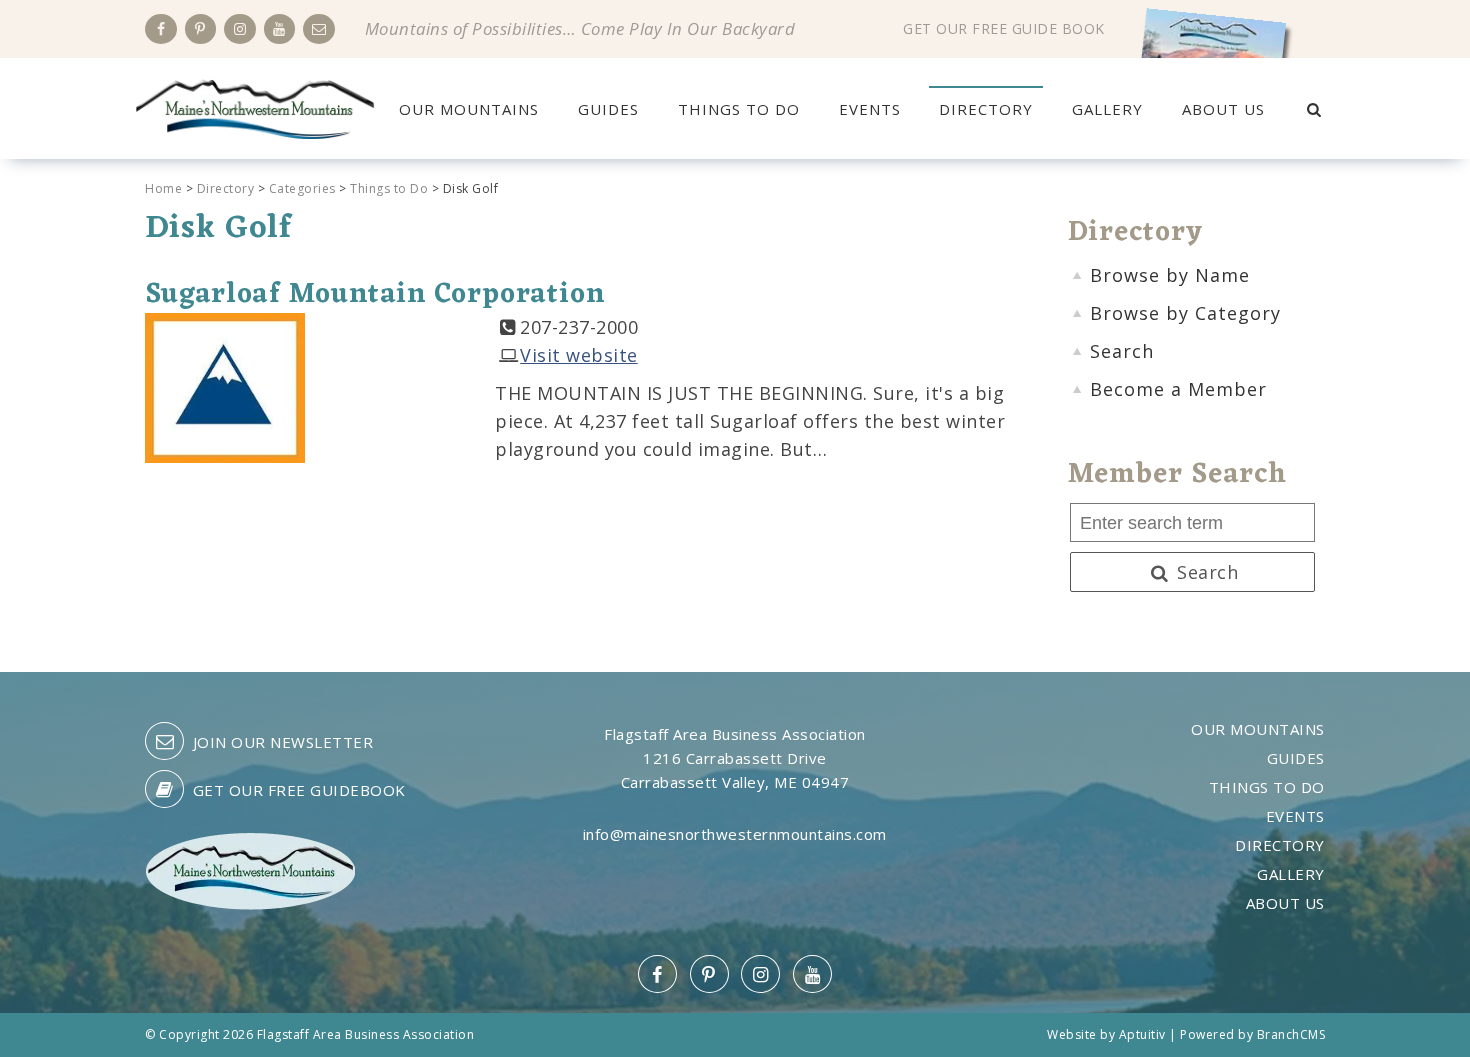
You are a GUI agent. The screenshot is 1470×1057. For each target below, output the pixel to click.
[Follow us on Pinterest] (201, 29)
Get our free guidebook (297, 790)
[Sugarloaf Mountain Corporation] (225, 386)
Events (870, 109)
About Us (1223, 109)
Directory (986, 109)
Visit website (579, 355)
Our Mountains (469, 109)
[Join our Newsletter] (319, 29)
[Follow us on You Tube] (280, 29)
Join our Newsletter (280, 742)
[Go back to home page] (255, 107)
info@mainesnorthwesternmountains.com (735, 834)
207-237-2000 (579, 327)
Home (163, 188)
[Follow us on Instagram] (240, 29)
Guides (608, 109)
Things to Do (739, 109)
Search (1205, 572)
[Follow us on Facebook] (161, 29)
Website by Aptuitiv (1106, 1034)
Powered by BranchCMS (1252, 1034)
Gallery (1107, 109)
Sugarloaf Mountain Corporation (375, 295)
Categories (302, 188)
